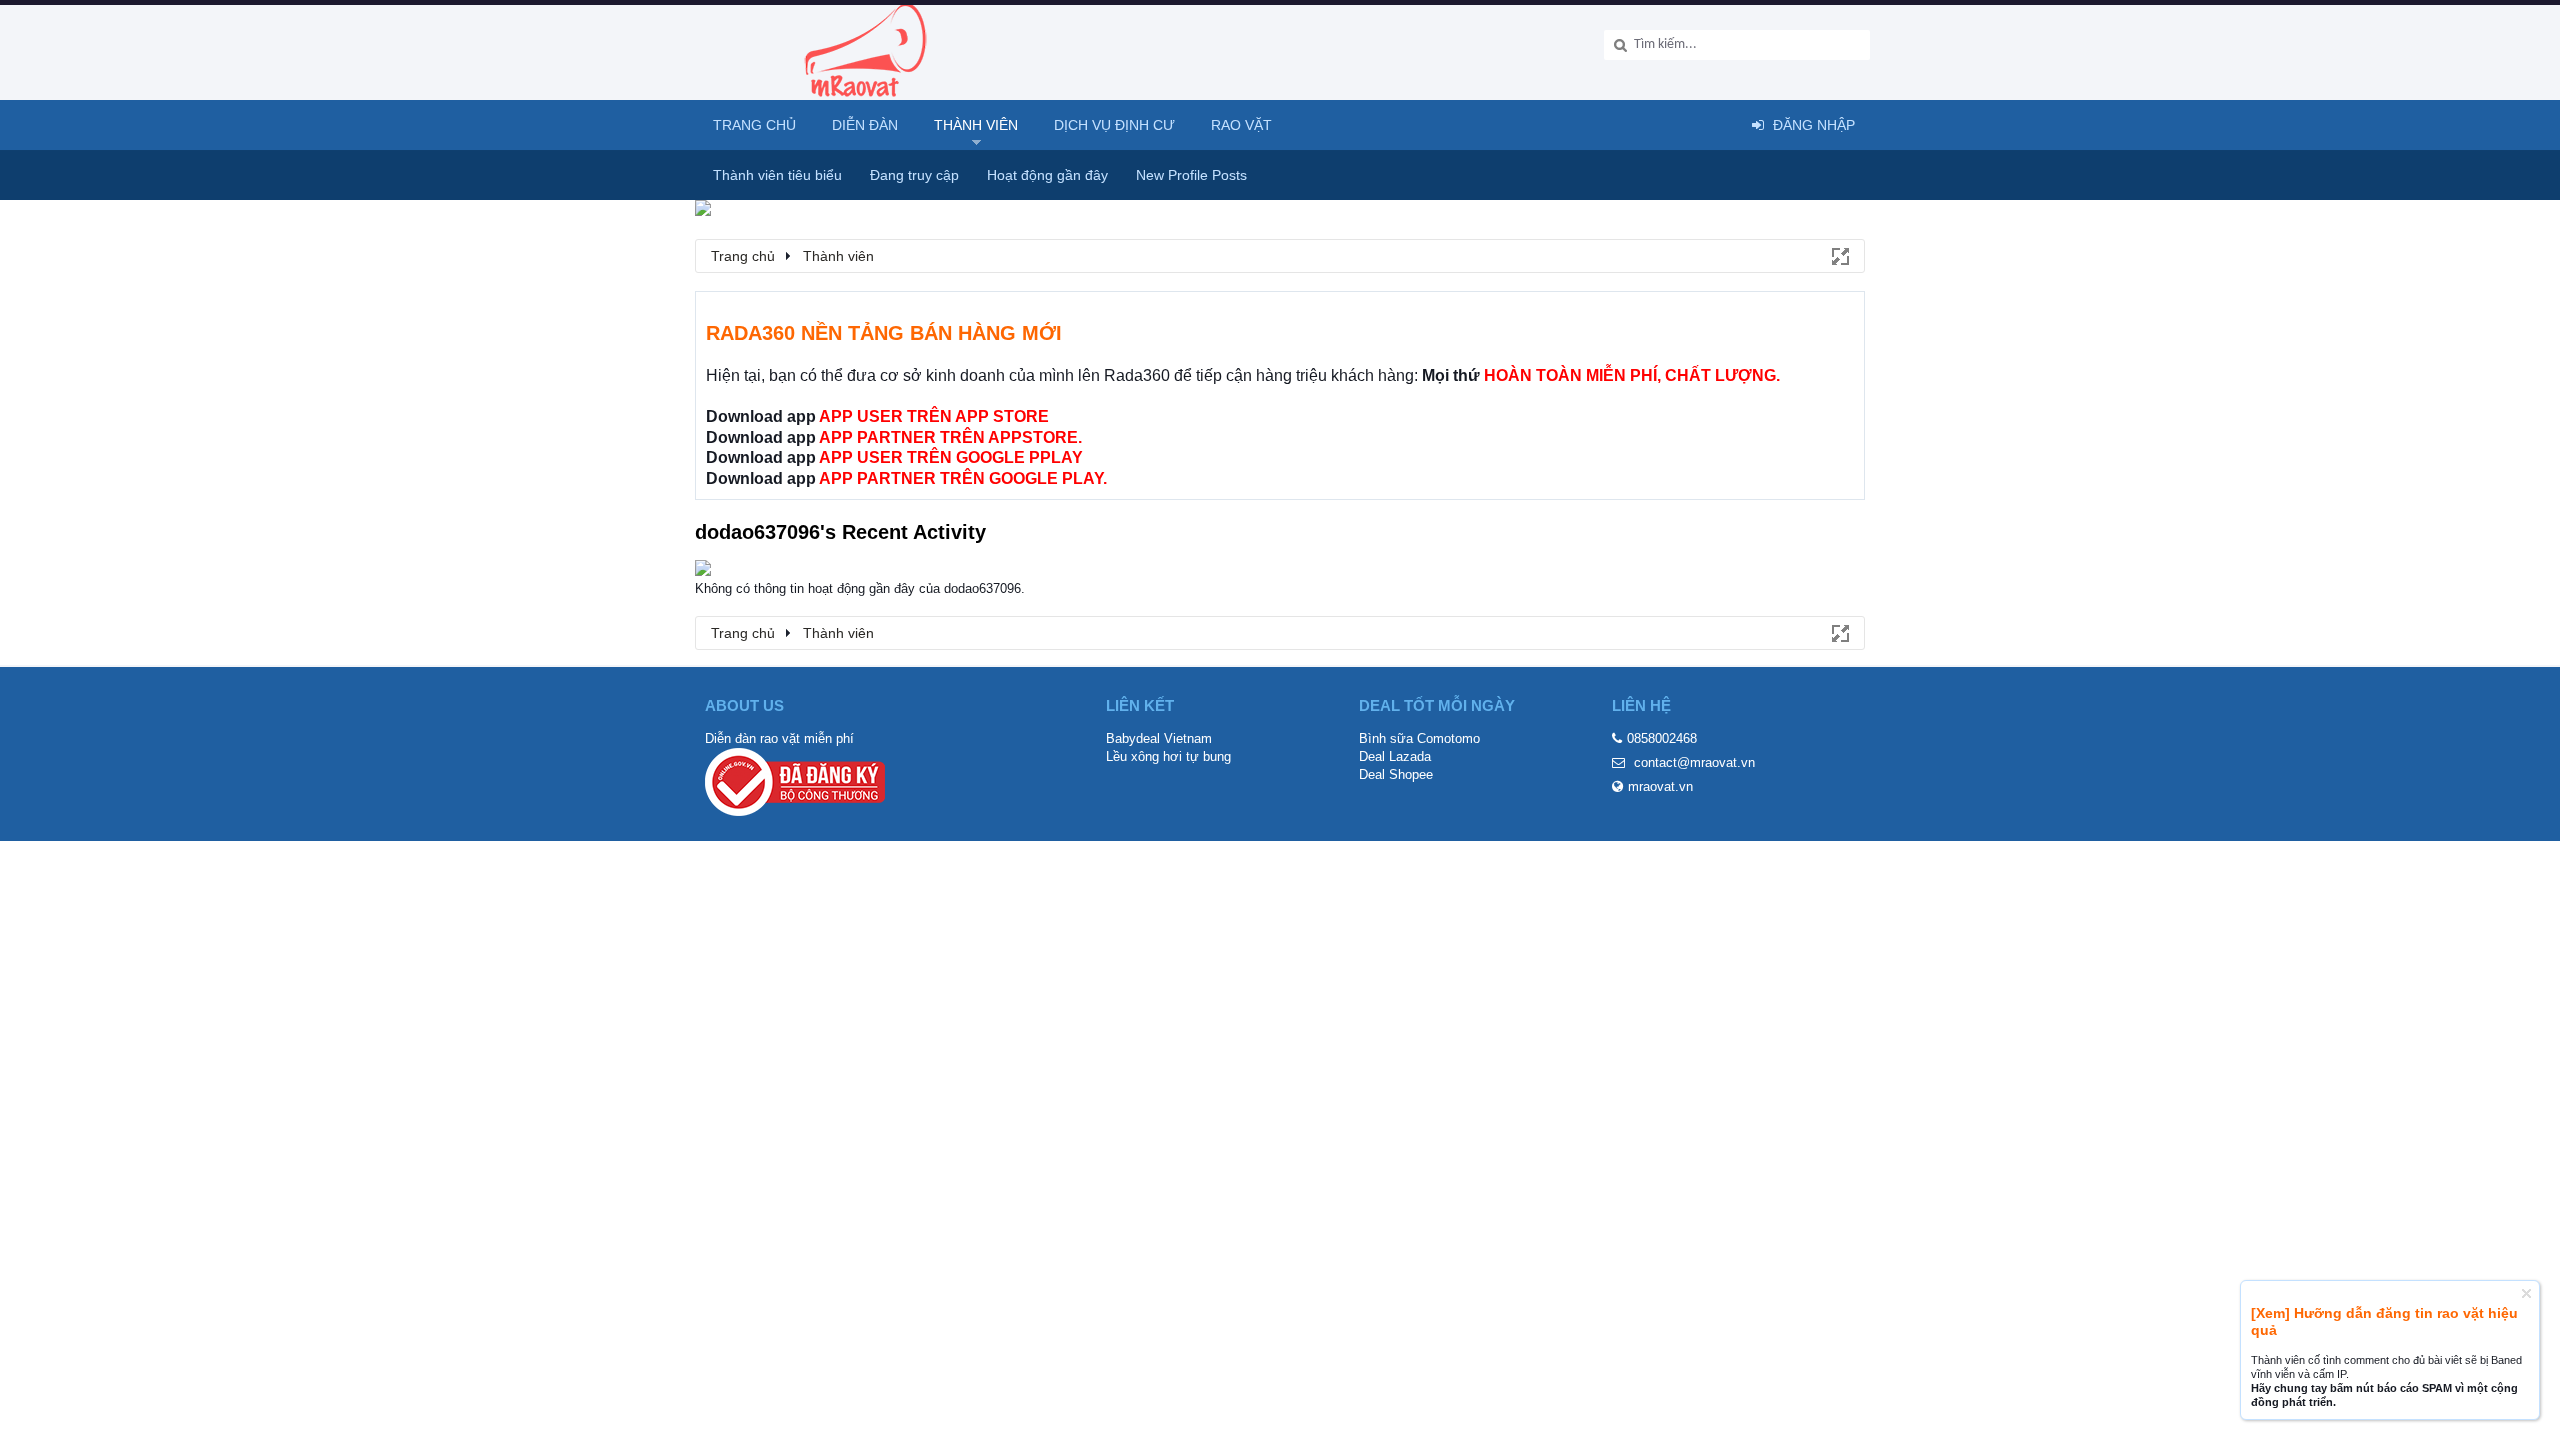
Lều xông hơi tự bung (1168, 756)
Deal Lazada (1395, 756)
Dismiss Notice (2526, 1293)
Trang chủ (754, 125)
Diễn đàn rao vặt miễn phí (779, 738)
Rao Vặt (1241, 125)
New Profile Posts (1191, 175)
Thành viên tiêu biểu (777, 175)
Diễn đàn (865, 125)
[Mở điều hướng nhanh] (1839, 255)
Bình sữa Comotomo (1419, 738)
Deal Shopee (1396, 774)
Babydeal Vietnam (1159, 738)
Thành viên (976, 125)
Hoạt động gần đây (1047, 175)
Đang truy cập (914, 175)
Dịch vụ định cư (1114, 125)
